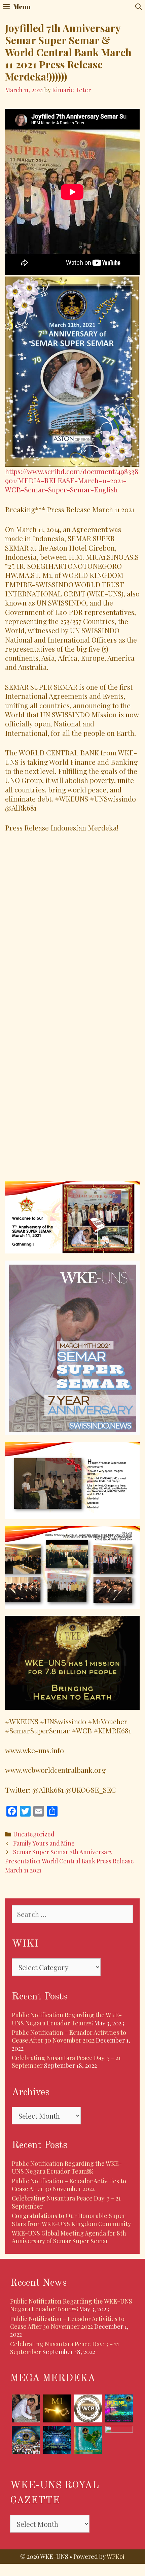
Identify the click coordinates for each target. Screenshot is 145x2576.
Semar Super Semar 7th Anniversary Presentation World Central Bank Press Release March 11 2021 (69, 1861)
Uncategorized (34, 1834)
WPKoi (116, 2556)
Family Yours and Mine (44, 1843)
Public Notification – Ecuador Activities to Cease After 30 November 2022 (69, 2036)
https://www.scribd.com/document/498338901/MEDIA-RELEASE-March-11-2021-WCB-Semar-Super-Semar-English (72, 480)
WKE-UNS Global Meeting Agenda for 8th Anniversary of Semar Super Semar (69, 2237)
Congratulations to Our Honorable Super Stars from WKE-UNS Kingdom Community (71, 2220)
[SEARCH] (139, 7)
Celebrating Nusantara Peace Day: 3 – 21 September (66, 2202)
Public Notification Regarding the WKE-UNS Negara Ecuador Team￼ (67, 2019)
